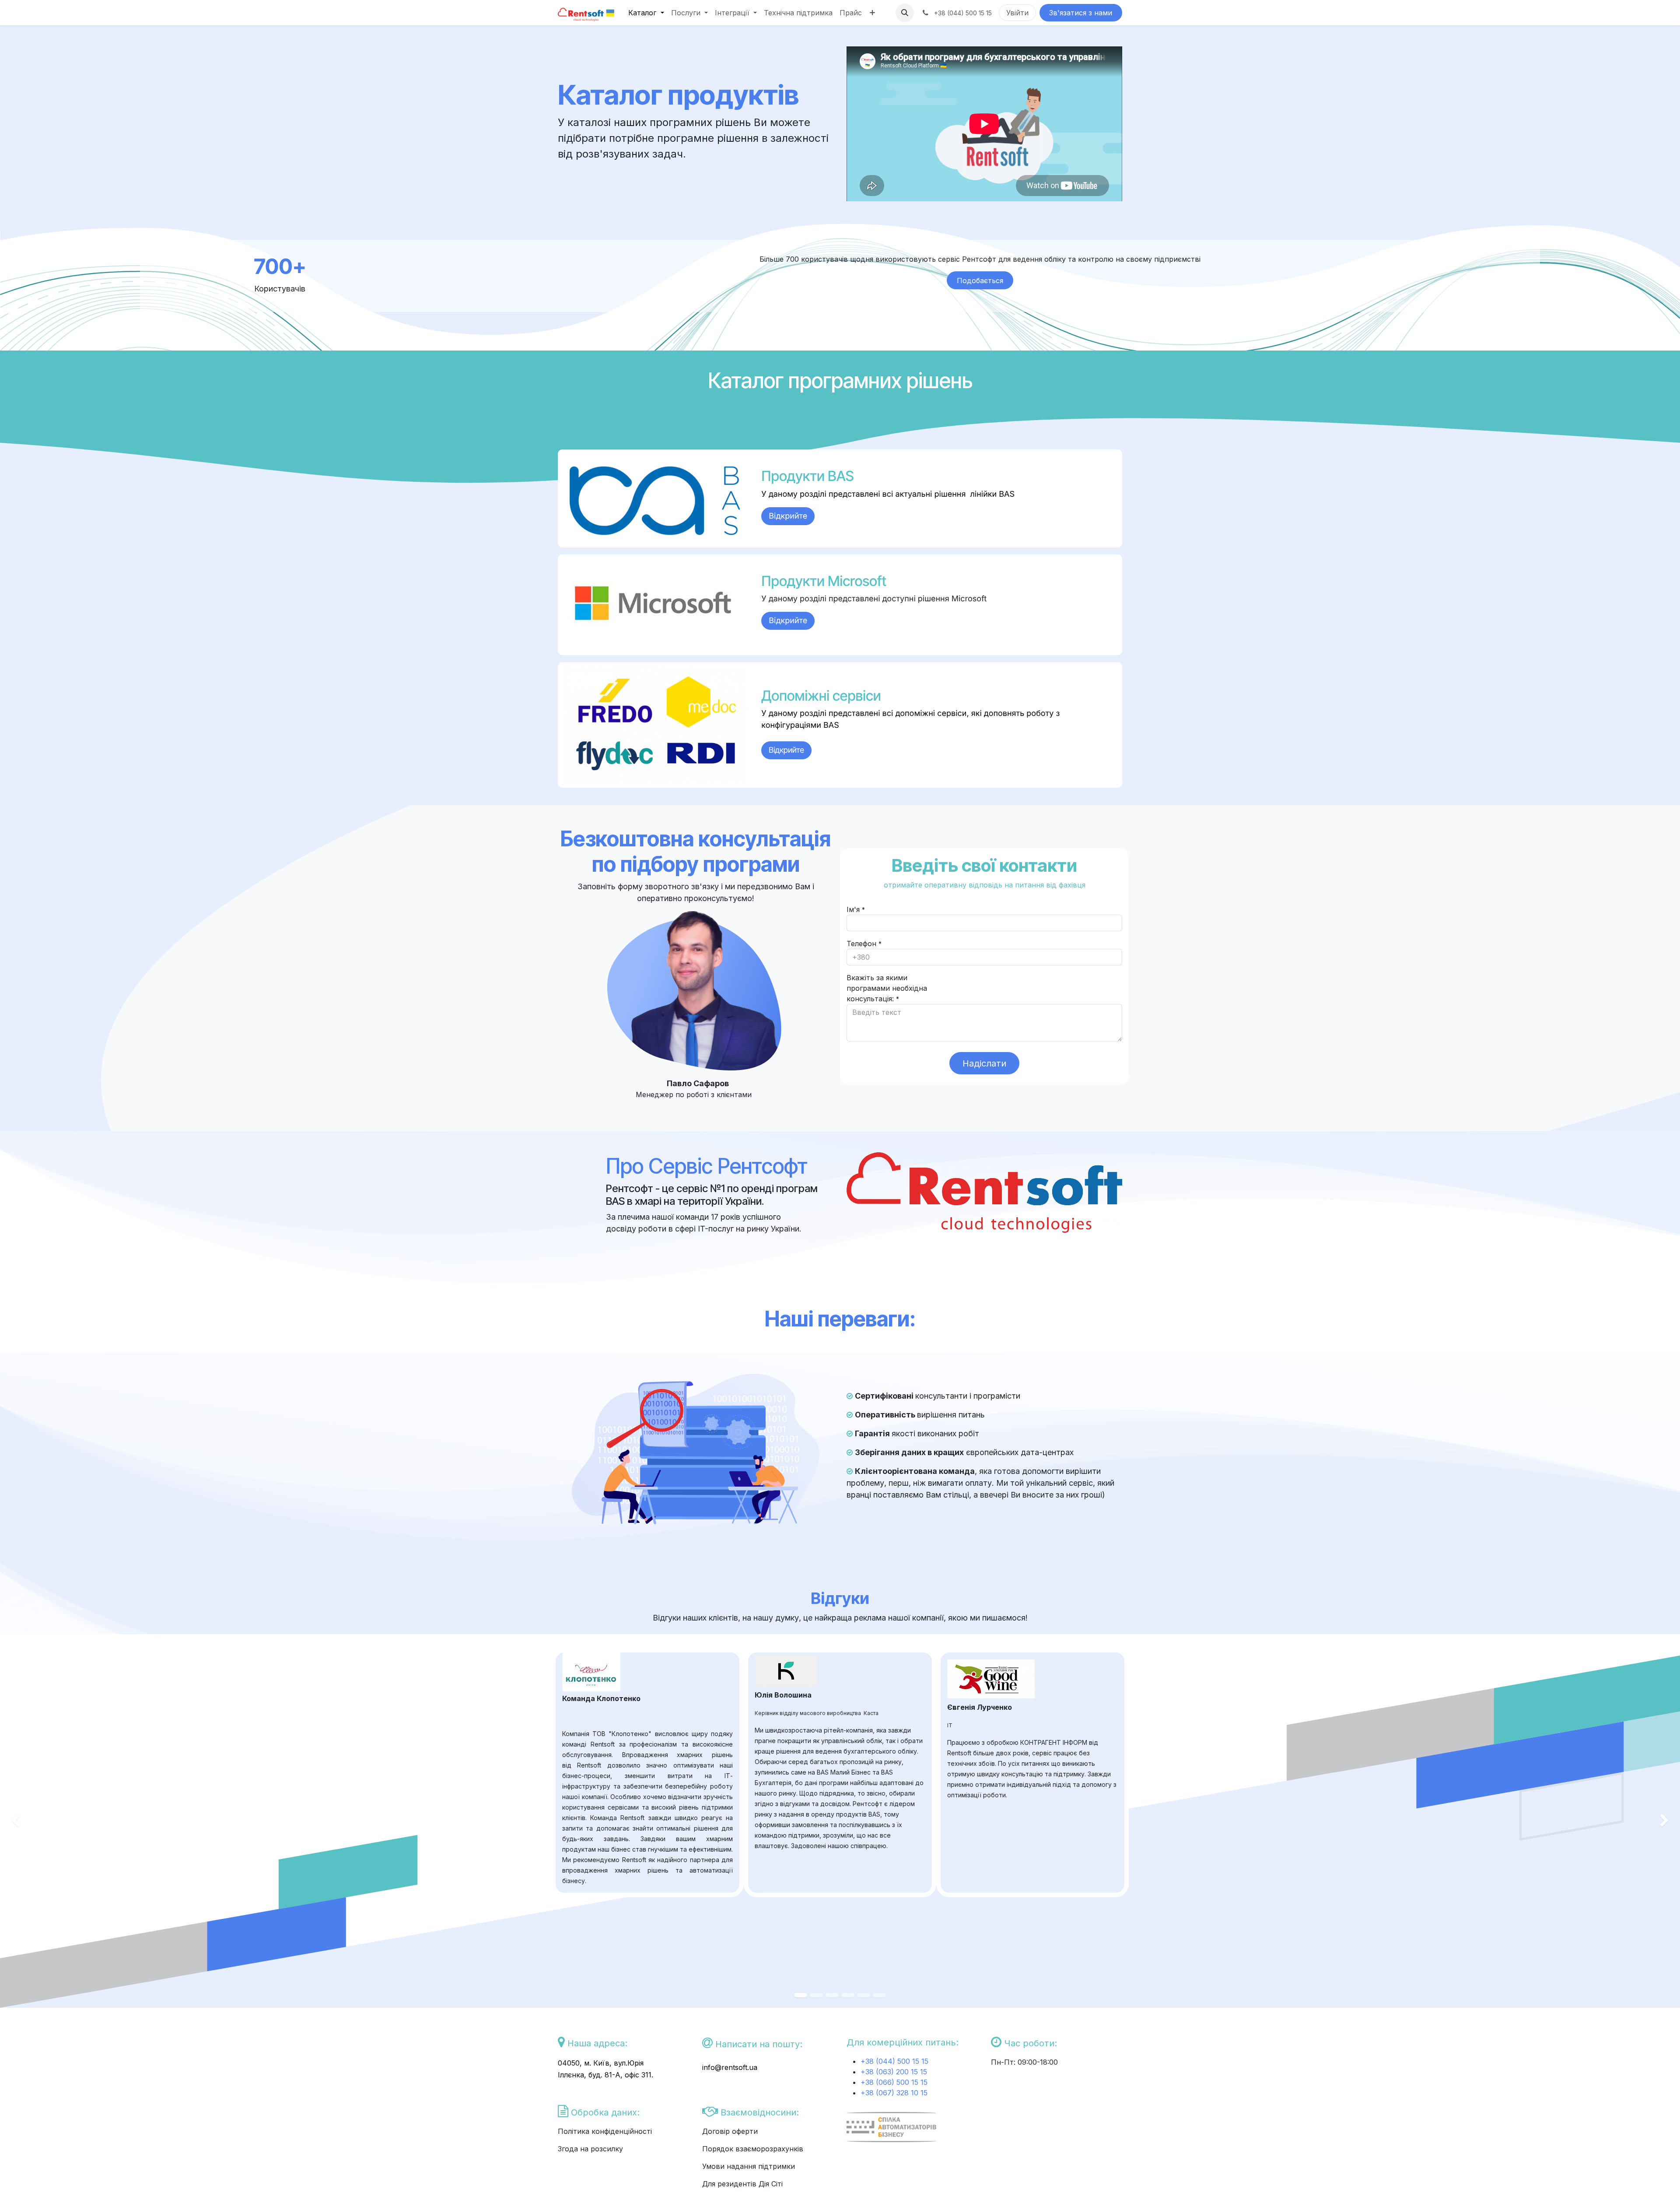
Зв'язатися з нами (1081, 13)
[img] (67, 1821)
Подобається (980, 281)
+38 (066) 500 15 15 (894, 2082)
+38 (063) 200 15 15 (894, 2072)
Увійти (1017, 13)
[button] (905, 13)
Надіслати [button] (984, 1063)
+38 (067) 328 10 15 (894, 2093)
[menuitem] (646, 13)
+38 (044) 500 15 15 (896, 2061)
